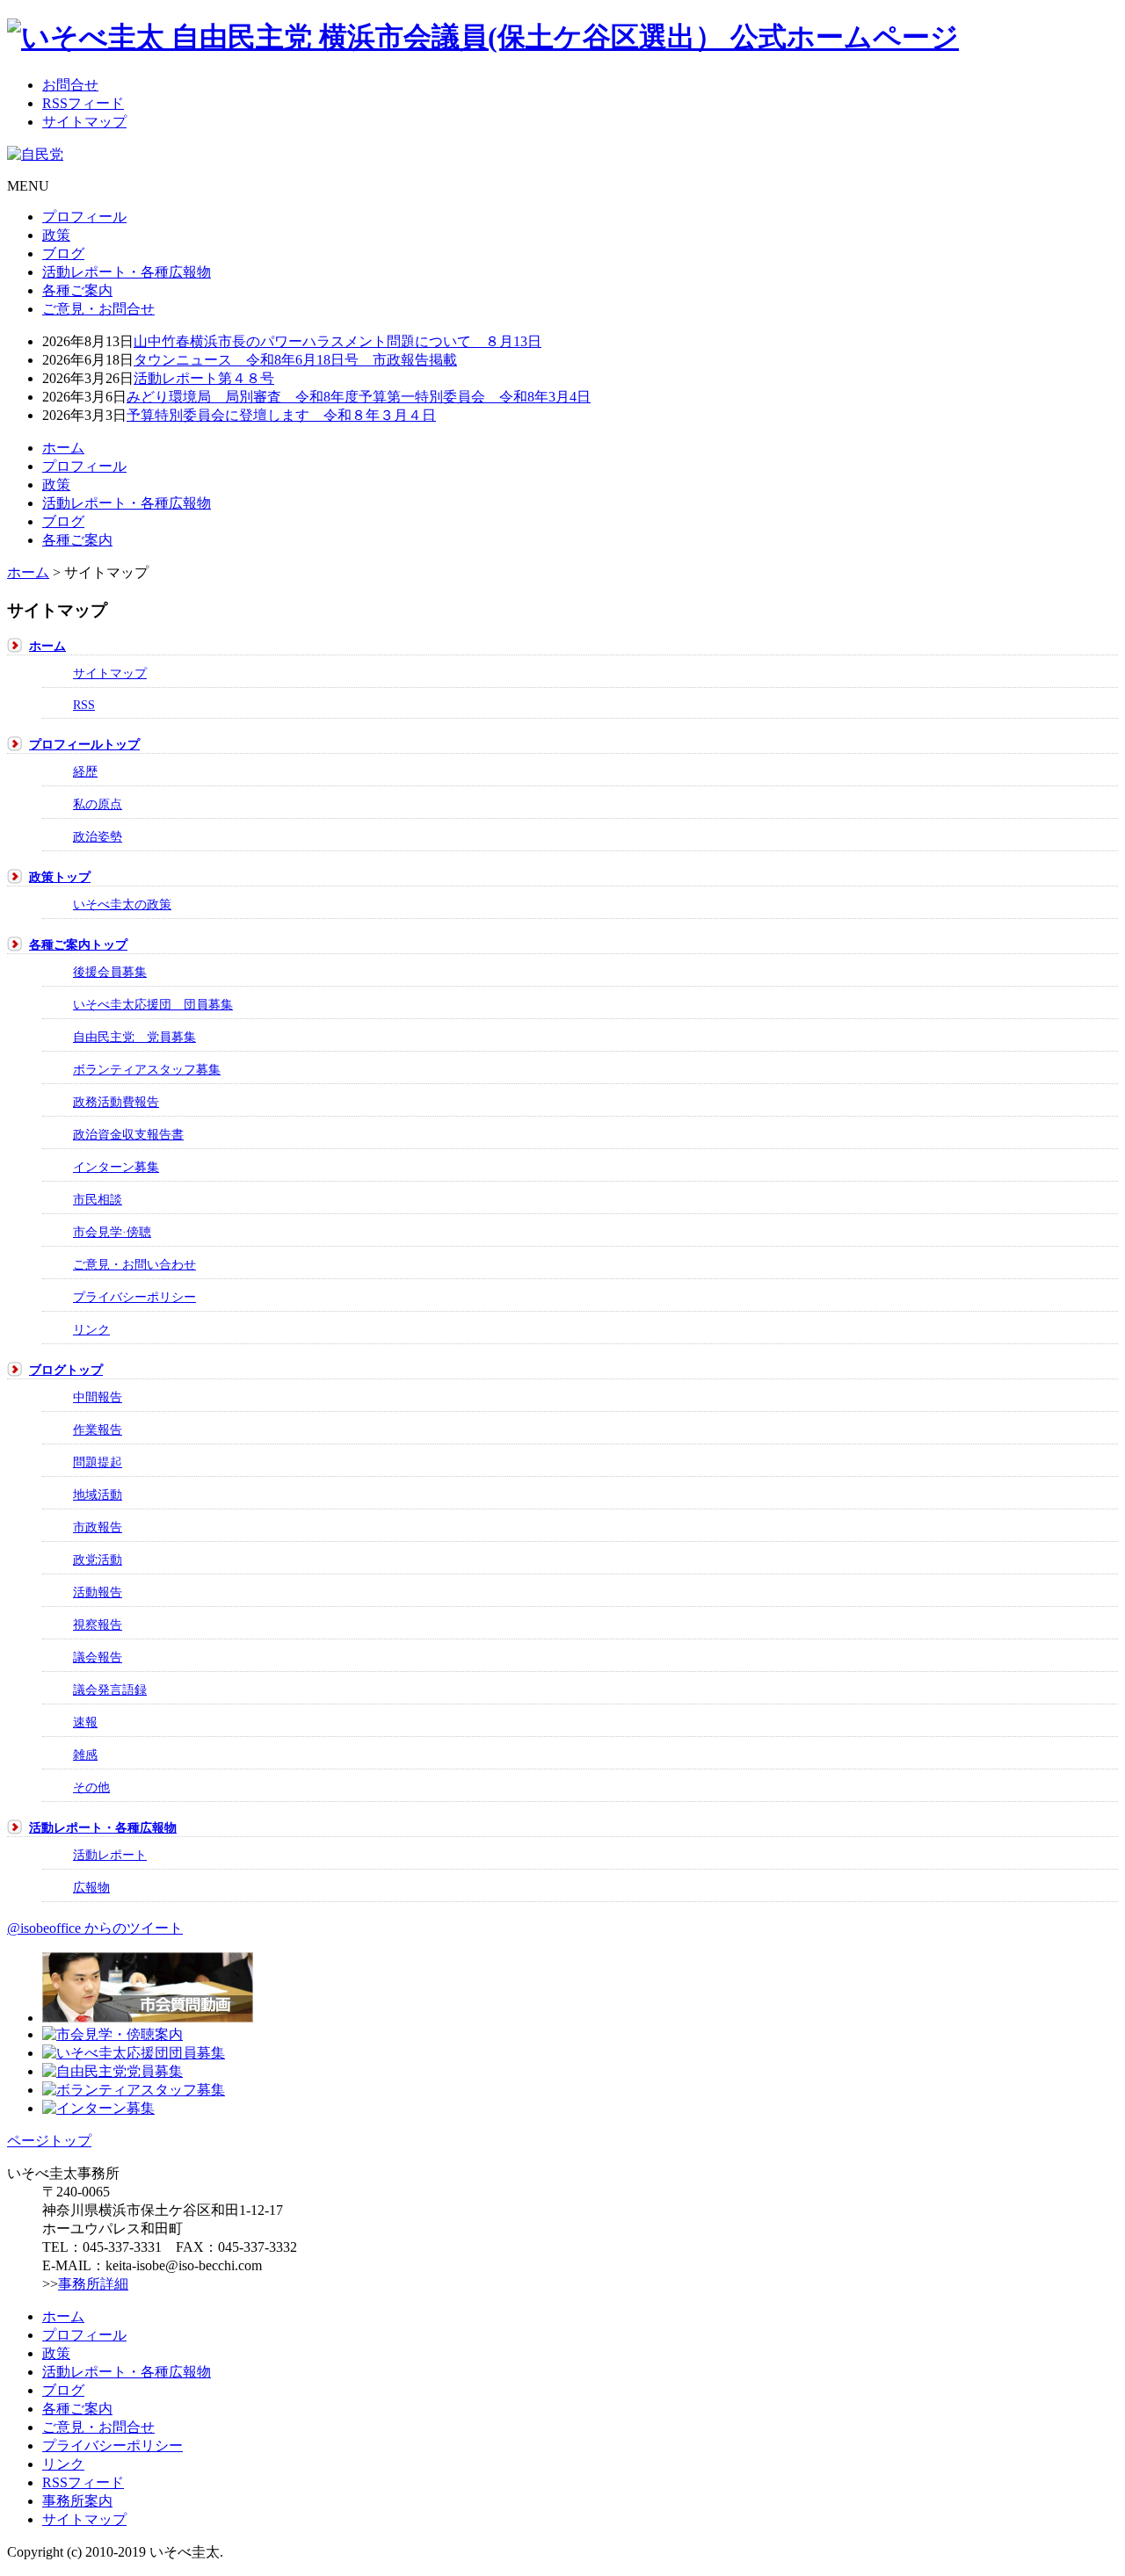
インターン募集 (116, 1167)
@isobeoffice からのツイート (95, 1928)
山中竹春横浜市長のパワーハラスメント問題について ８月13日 (337, 341)
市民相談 (98, 1199)
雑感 (85, 1755)
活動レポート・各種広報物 (127, 272)
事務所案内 (77, 2501)
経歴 (85, 771)
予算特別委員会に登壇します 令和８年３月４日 (281, 415)
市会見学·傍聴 (112, 1232)
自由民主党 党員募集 (134, 1037)
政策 (56, 235)
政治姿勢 (98, 836)
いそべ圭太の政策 (122, 904)
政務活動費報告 (116, 1102)
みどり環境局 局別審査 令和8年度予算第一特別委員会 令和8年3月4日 (359, 397)
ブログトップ (66, 1370)
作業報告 (98, 1429)
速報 (85, 1722)
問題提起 (98, 1462)
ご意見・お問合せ (98, 309)
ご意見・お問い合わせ (134, 1264)
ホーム (63, 448)
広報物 (91, 1887)
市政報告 (98, 1527)
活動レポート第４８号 (204, 378)
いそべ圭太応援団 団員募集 (153, 1004)
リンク (91, 1329)
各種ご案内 (77, 290)
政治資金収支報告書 (128, 1134)
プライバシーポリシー (134, 1297)
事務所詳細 (93, 2284)
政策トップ (60, 877)
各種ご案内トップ (78, 944)
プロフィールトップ (84, 744)
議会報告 (98, 1657)
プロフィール (84, 217)
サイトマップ (110, 673)
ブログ (63, 253)
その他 (91, 1787)
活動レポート (110, 1855)
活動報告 (98, 1592)
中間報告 (98, 1397)
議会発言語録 (110, 1690)
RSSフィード (83, 2482)
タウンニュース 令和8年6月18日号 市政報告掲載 (295, 360)
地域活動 (98, 1494)
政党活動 (98, 1559)
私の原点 (98, 804)
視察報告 (98, 1624)
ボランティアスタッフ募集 (147, 1069)
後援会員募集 (110, 972)
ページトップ (49, 2141)
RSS (84, 705)
